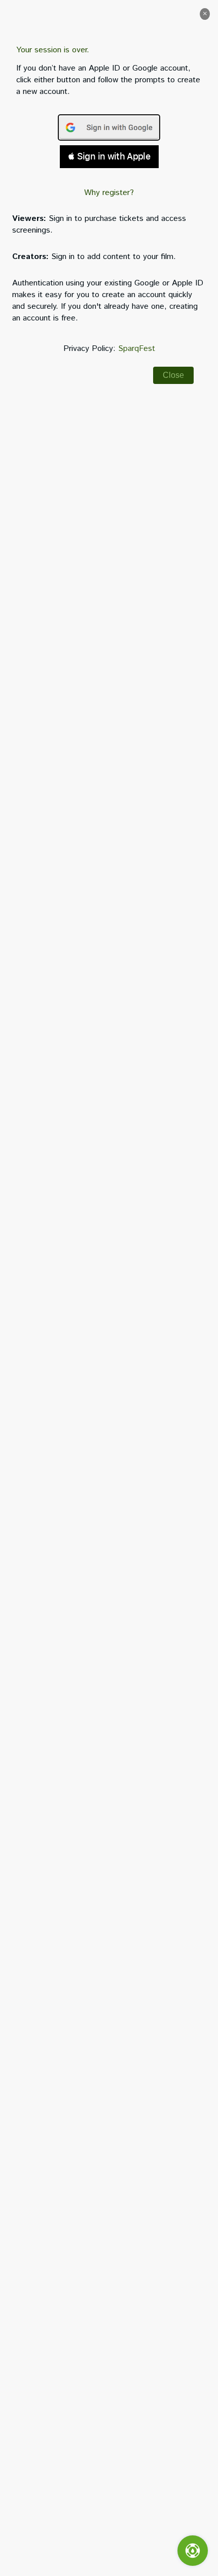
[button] (205, 14)
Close (173, 375)
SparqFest (137, 349)
